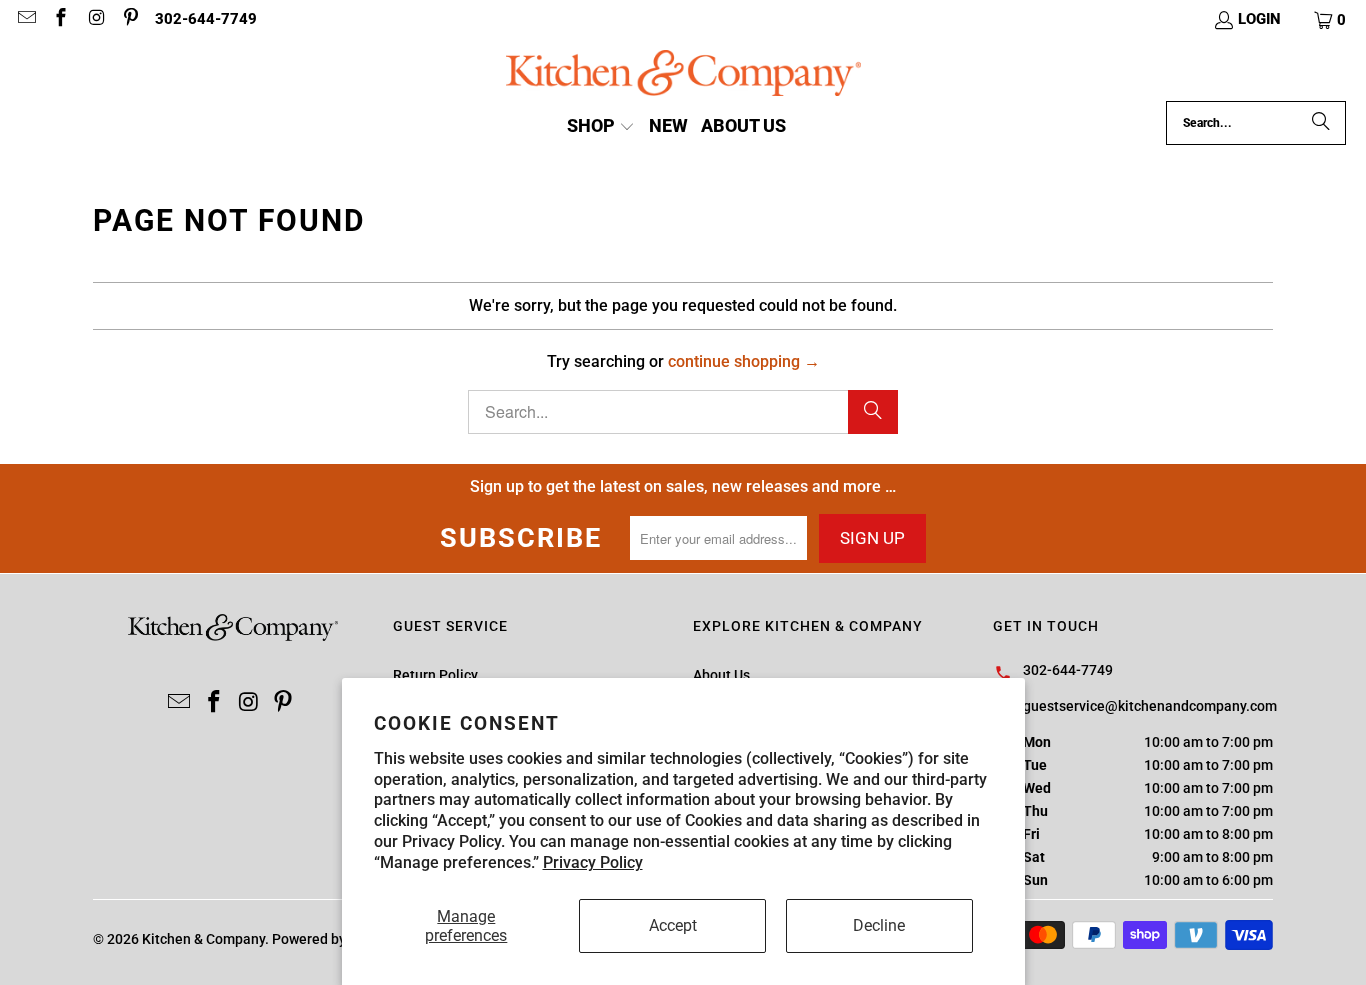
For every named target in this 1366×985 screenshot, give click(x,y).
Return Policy (435, 675)
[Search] (1321, 123)
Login (1259, 19)
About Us (721, 675)
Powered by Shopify (334, 939)
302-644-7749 (206, 19)
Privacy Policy (593, 862)
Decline (879, 925)
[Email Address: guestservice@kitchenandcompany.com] (25, 20)
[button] (1331, 20)
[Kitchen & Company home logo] (683, 75)
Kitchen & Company (203, 939)
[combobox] (1256, 123)
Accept (673, 925)
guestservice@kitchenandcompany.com (1150, 706)
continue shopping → (744, 361)
